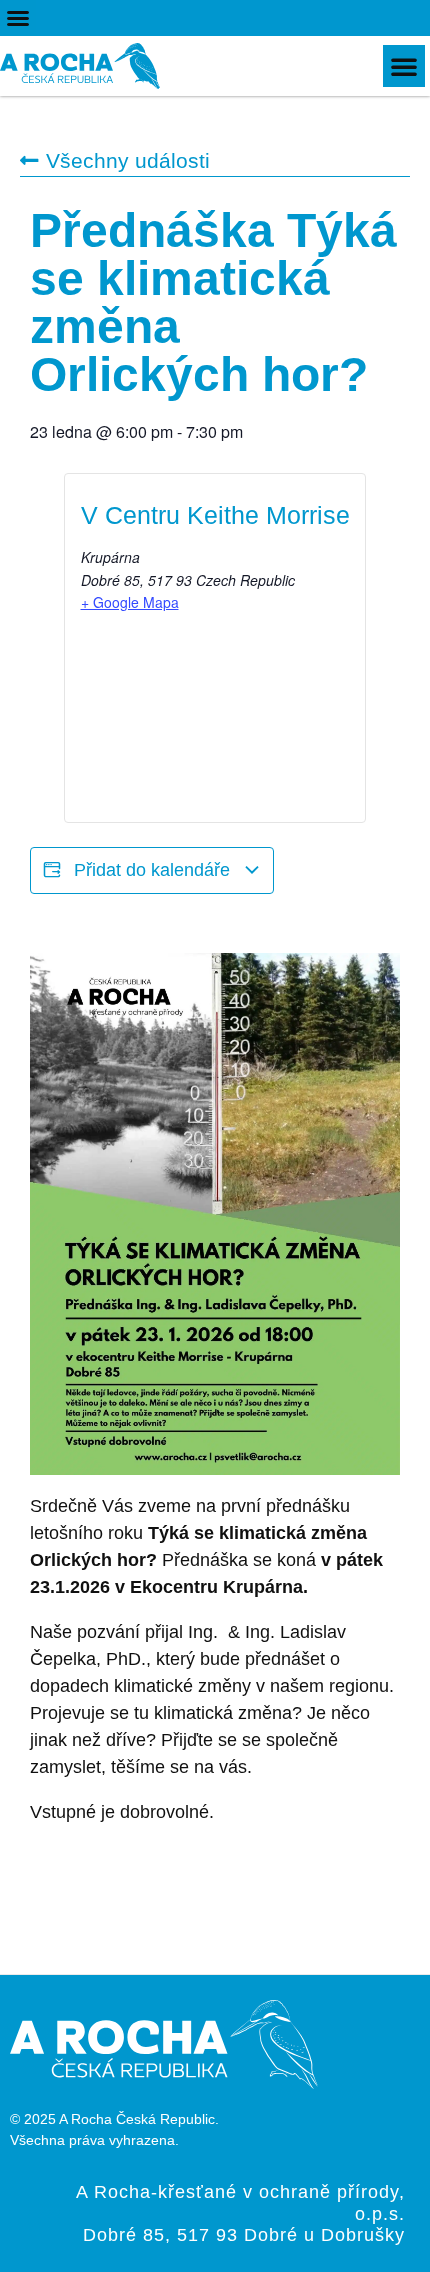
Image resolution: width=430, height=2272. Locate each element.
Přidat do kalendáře (152, 870)
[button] (18, 18)
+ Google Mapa (130, 602)
